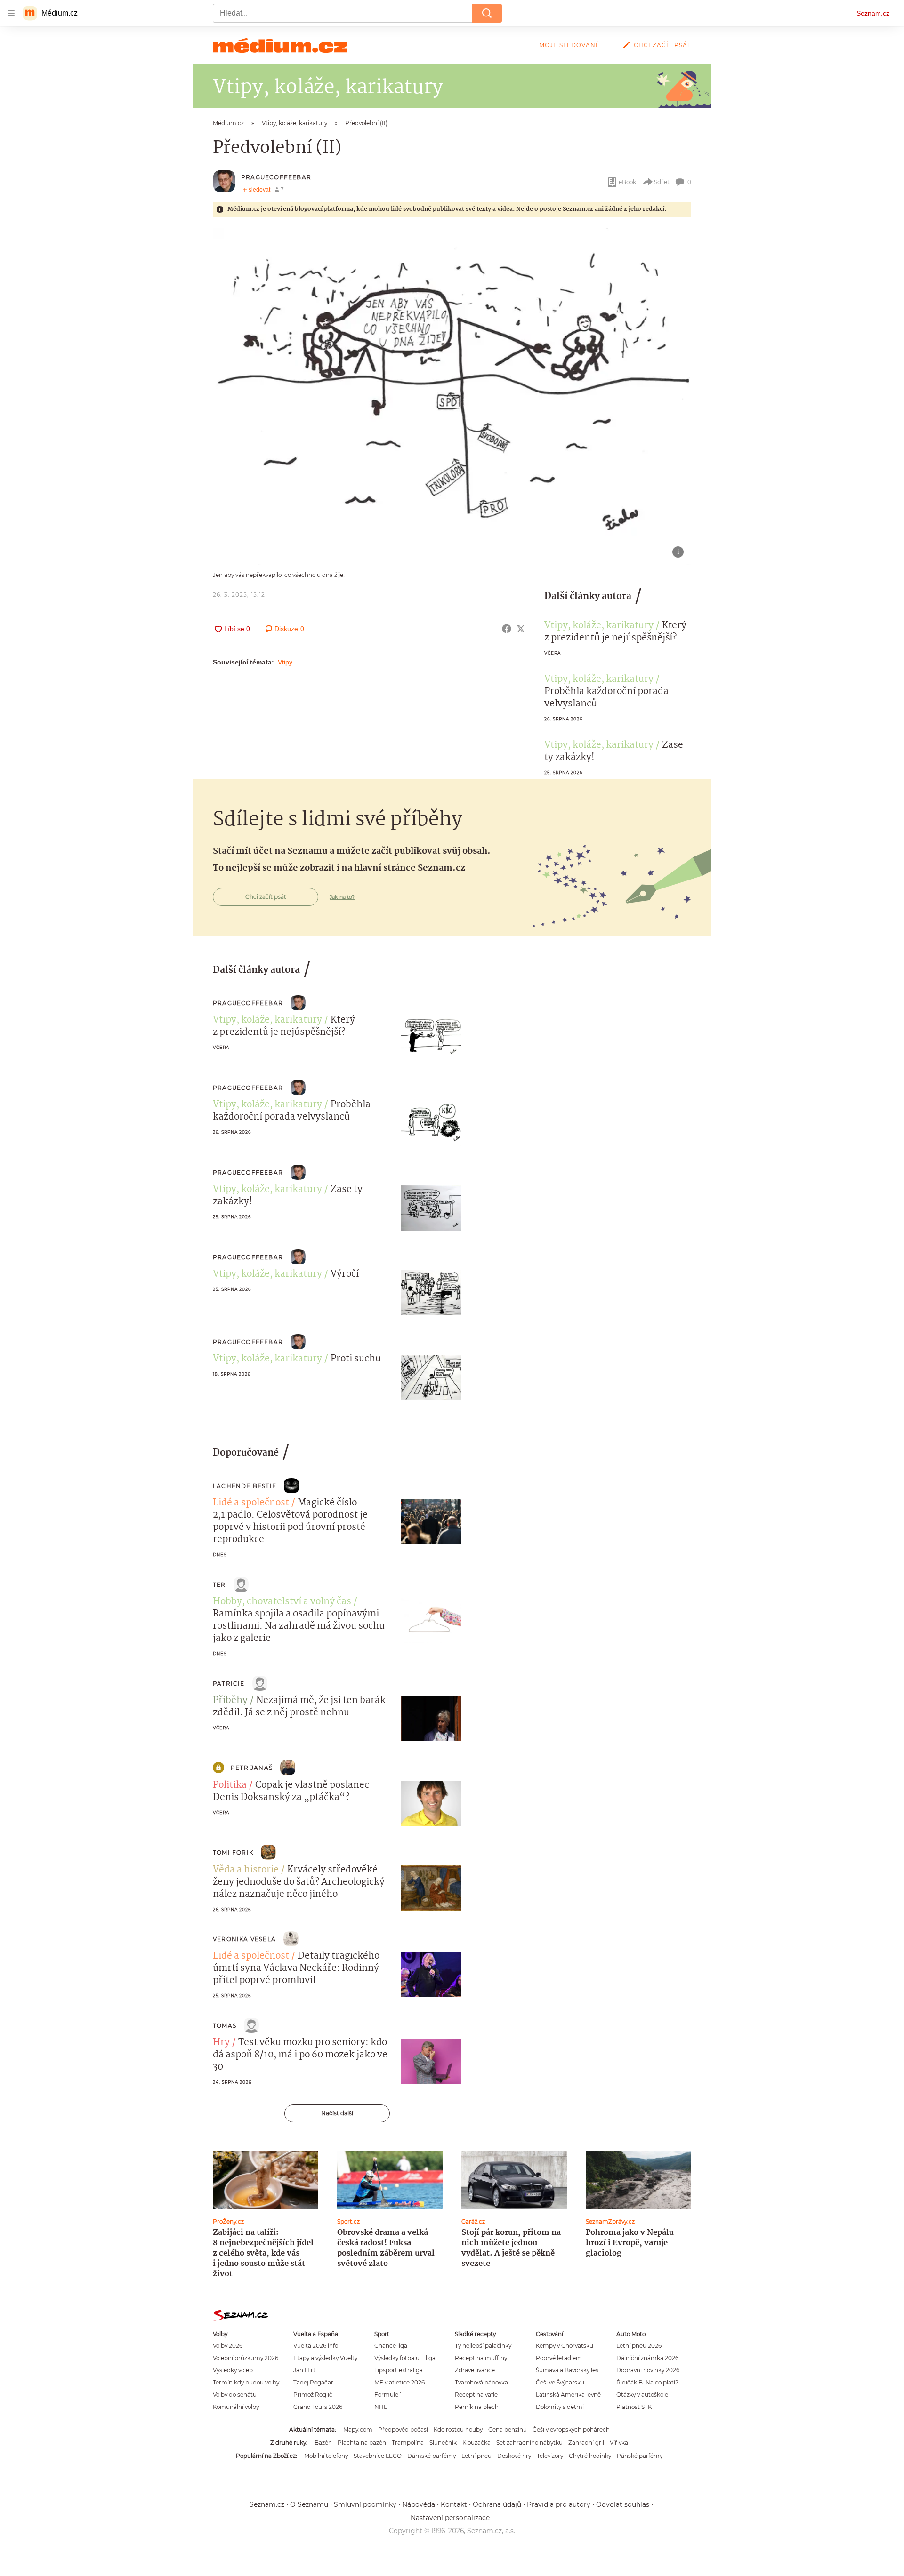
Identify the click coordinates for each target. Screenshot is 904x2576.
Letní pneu (476, 2456)
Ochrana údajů (497, 2504)
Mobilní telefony (326, 2456)
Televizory (550, 2456)
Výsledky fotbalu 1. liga (405, 2358)
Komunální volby (236, 2407)
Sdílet (662, 182)
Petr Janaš (252, 1768)
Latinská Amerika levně (568, 2395)
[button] (452, 397)
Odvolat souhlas (623, 2504)
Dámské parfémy (432, 2456)
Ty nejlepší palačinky (483, 2346)
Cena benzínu (508, 2429)
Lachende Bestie (245, 1486)
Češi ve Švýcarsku (560, 2382)
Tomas (225, 2026)
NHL (381, 2407)
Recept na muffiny (481, 2358)
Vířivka (619, 2443)
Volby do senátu (235, 2395)
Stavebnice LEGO (378, 2456)
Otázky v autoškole (642, 2395)
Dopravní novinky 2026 (648, 2370)
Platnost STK (634, 2407)
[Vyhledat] (487, 13)
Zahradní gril (586, 2443)
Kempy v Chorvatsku (565, 2346)
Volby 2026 (228, 2346)
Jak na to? (342, 897)
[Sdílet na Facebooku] (507, 629)
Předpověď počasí (403, 2429)
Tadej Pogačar (313, 2382)
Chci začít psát (662, 45)
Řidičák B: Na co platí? (647, 2382)
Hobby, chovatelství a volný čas (282, 1602)
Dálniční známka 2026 (647, 2358)
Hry (221, 2043)
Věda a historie (246, 1870)
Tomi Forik (233, 1852)
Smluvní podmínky (365, 2504)
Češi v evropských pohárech (571, 2429)
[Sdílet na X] (521, 629)
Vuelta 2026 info (316, 2346)
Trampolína (408, 2443)
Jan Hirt (304, 2370)
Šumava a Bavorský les (567, 2370)
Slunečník (443, 2443)
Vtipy (285, 662)
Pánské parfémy (640, 2456)
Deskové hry (514, 2456)
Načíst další (337, 2113)
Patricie (229, 1684)
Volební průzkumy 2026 (246, 2358)
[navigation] (11, 13)
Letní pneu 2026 (639, 2346)
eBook (627, 182)
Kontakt (454, 2504)
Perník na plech (477, 2407)
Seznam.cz (873, 13)
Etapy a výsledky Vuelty (325, 2358)
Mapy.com (358, 2429)
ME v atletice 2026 (400, 2382)
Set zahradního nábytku (529, 2443)
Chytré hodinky (590, 2456)
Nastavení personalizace (450, 2518)
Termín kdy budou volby (246, 2382)
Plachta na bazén (362, 2443)
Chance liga (391, 2346)
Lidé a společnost (251, 1503)
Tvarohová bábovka (481, 2382)
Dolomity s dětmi (560, 2407)
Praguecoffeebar (276, 177)
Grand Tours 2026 (318, 2407)
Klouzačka (476, 2443)
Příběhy (230, 1701)
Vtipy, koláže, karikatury (599, 626)
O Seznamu (309, 2504)
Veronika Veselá (244, 1939)
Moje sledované (569, 45)
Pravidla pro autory (559, 2504)
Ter (219, 1585)
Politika (230, 1785)
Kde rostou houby (458, 2429)
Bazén (323, 2443)
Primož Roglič (313, 2395)
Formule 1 (388, 2395)
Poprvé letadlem (559, 2358)
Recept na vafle (476, 2395)
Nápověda (419, 2504)
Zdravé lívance (475, 2370)
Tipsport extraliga (399, 2370)
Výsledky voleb (233, 2370)
